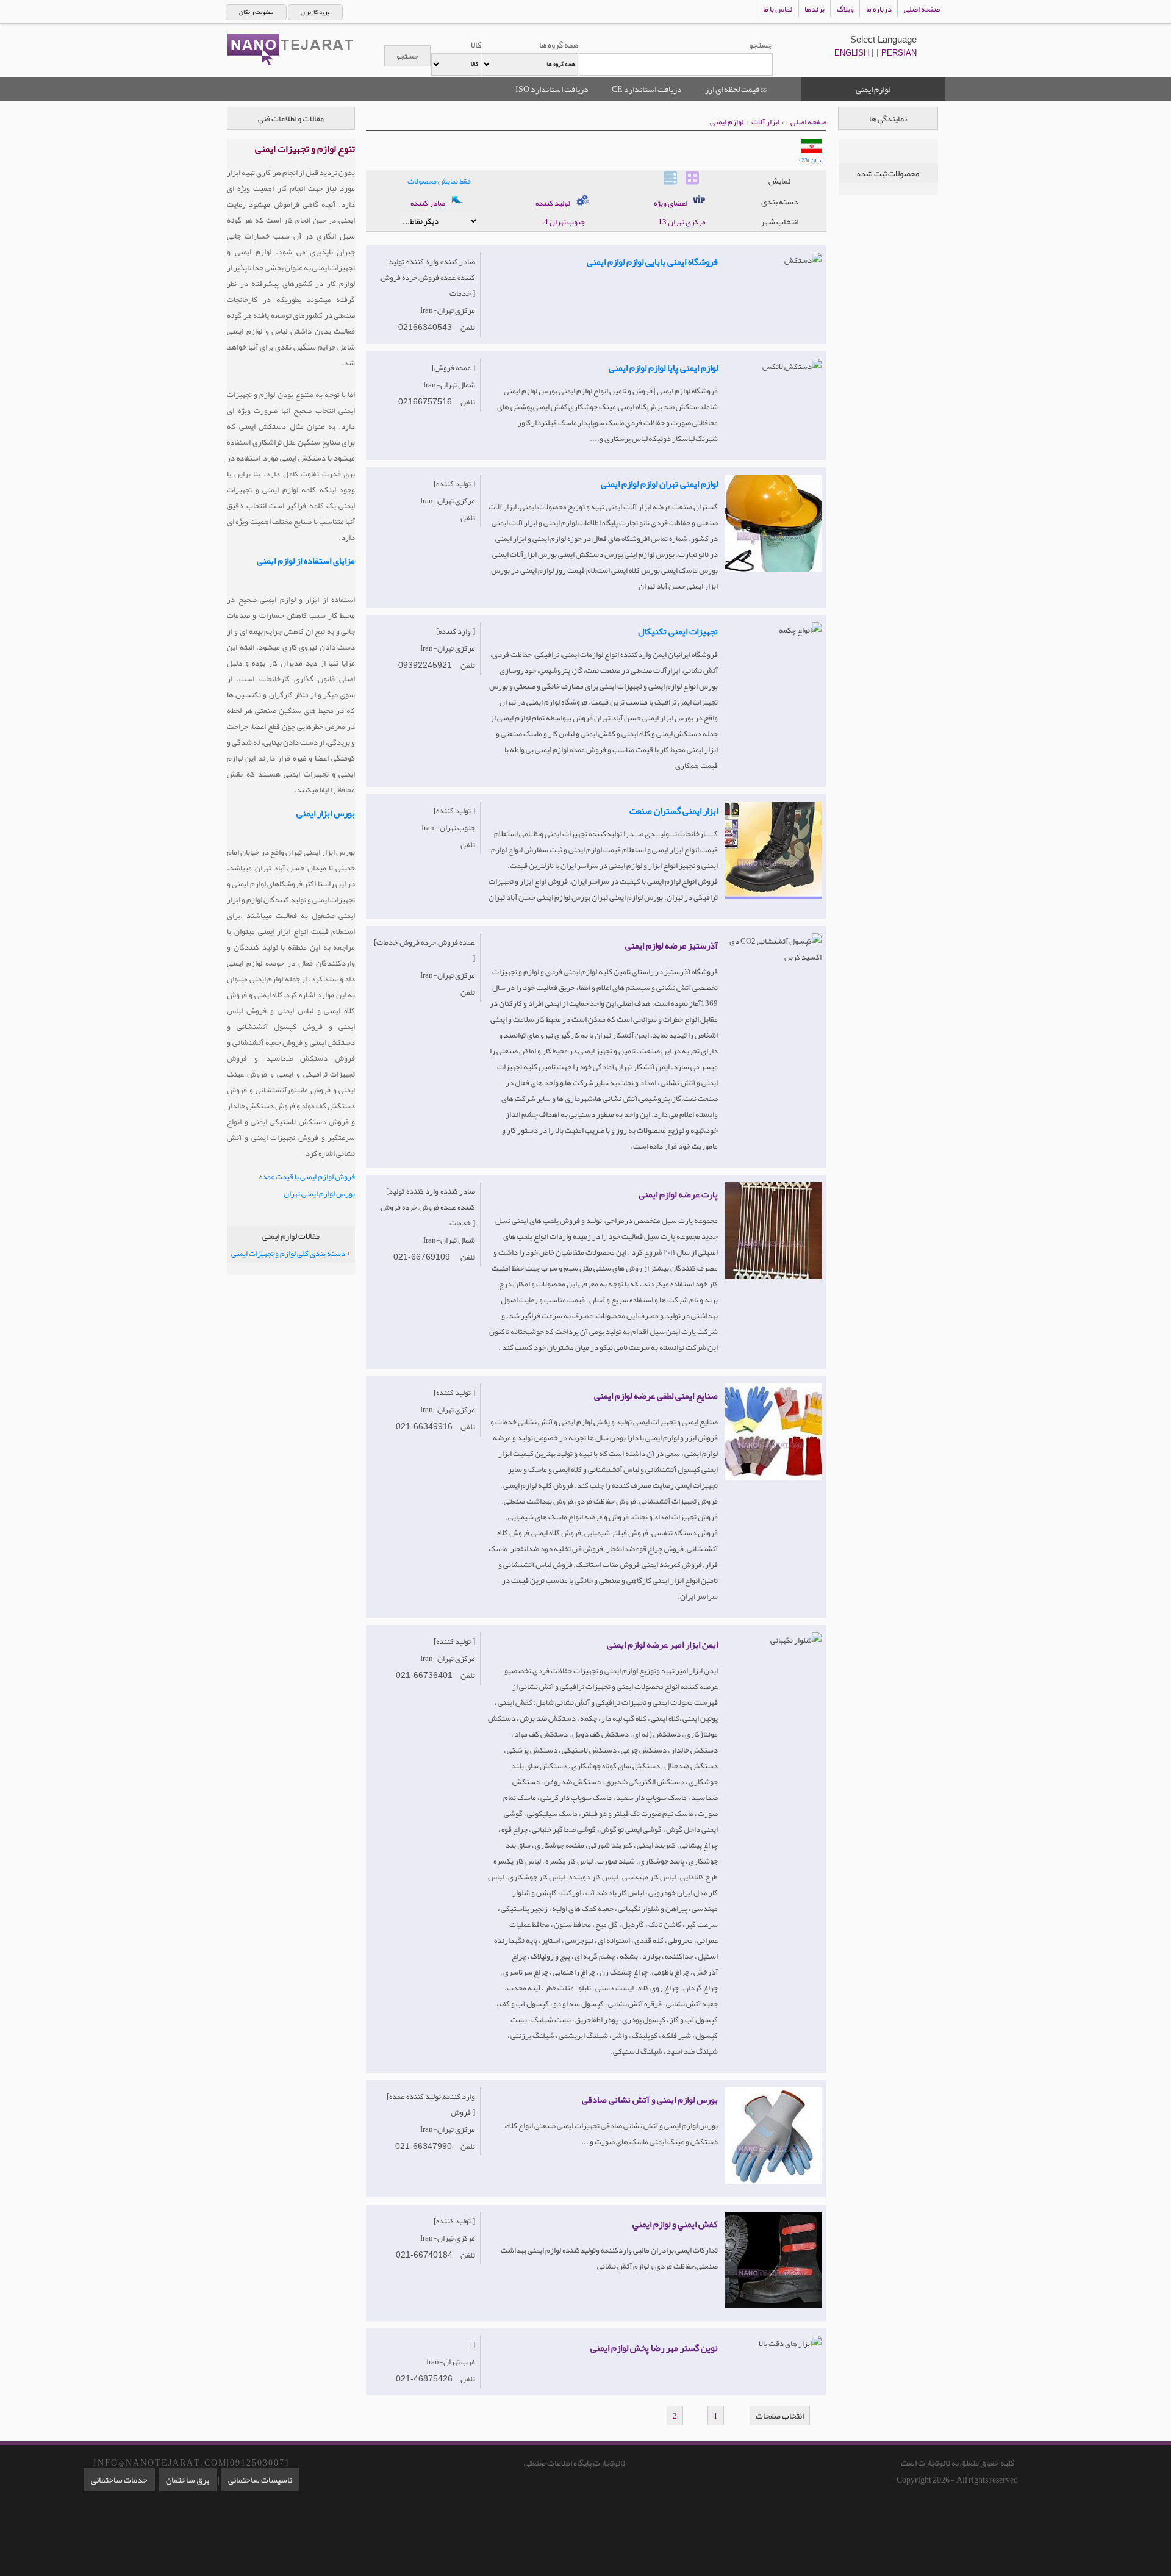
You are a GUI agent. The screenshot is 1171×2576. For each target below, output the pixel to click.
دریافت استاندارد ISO (552, 89)
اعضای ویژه (671, 203)
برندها (815, 9)
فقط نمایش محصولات (439, 181)
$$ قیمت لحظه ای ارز (736, 89)
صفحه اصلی (922, 9)
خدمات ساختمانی (119, 2480)
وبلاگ (845, 9)
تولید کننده (553, 203)
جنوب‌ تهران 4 (564, 222)
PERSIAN (899, 53)
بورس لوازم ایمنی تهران (319, 1194)
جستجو (761, 45)
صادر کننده (428, 203)
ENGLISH (852, 53)
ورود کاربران (315, 12)
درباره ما (879, 9)
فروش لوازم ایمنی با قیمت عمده (307, 1177)
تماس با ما (778, 9)
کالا (476, 45)
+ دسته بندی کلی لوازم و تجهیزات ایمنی (291, 1254)
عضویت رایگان (256, 12)
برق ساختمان (188, 2480)
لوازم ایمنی (727, 122)
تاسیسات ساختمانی (260, 2480)
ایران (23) (811, 160)
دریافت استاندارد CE (647, 89)
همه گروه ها (559, 45)
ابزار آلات (765, 122)
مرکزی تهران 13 (682, 222)
